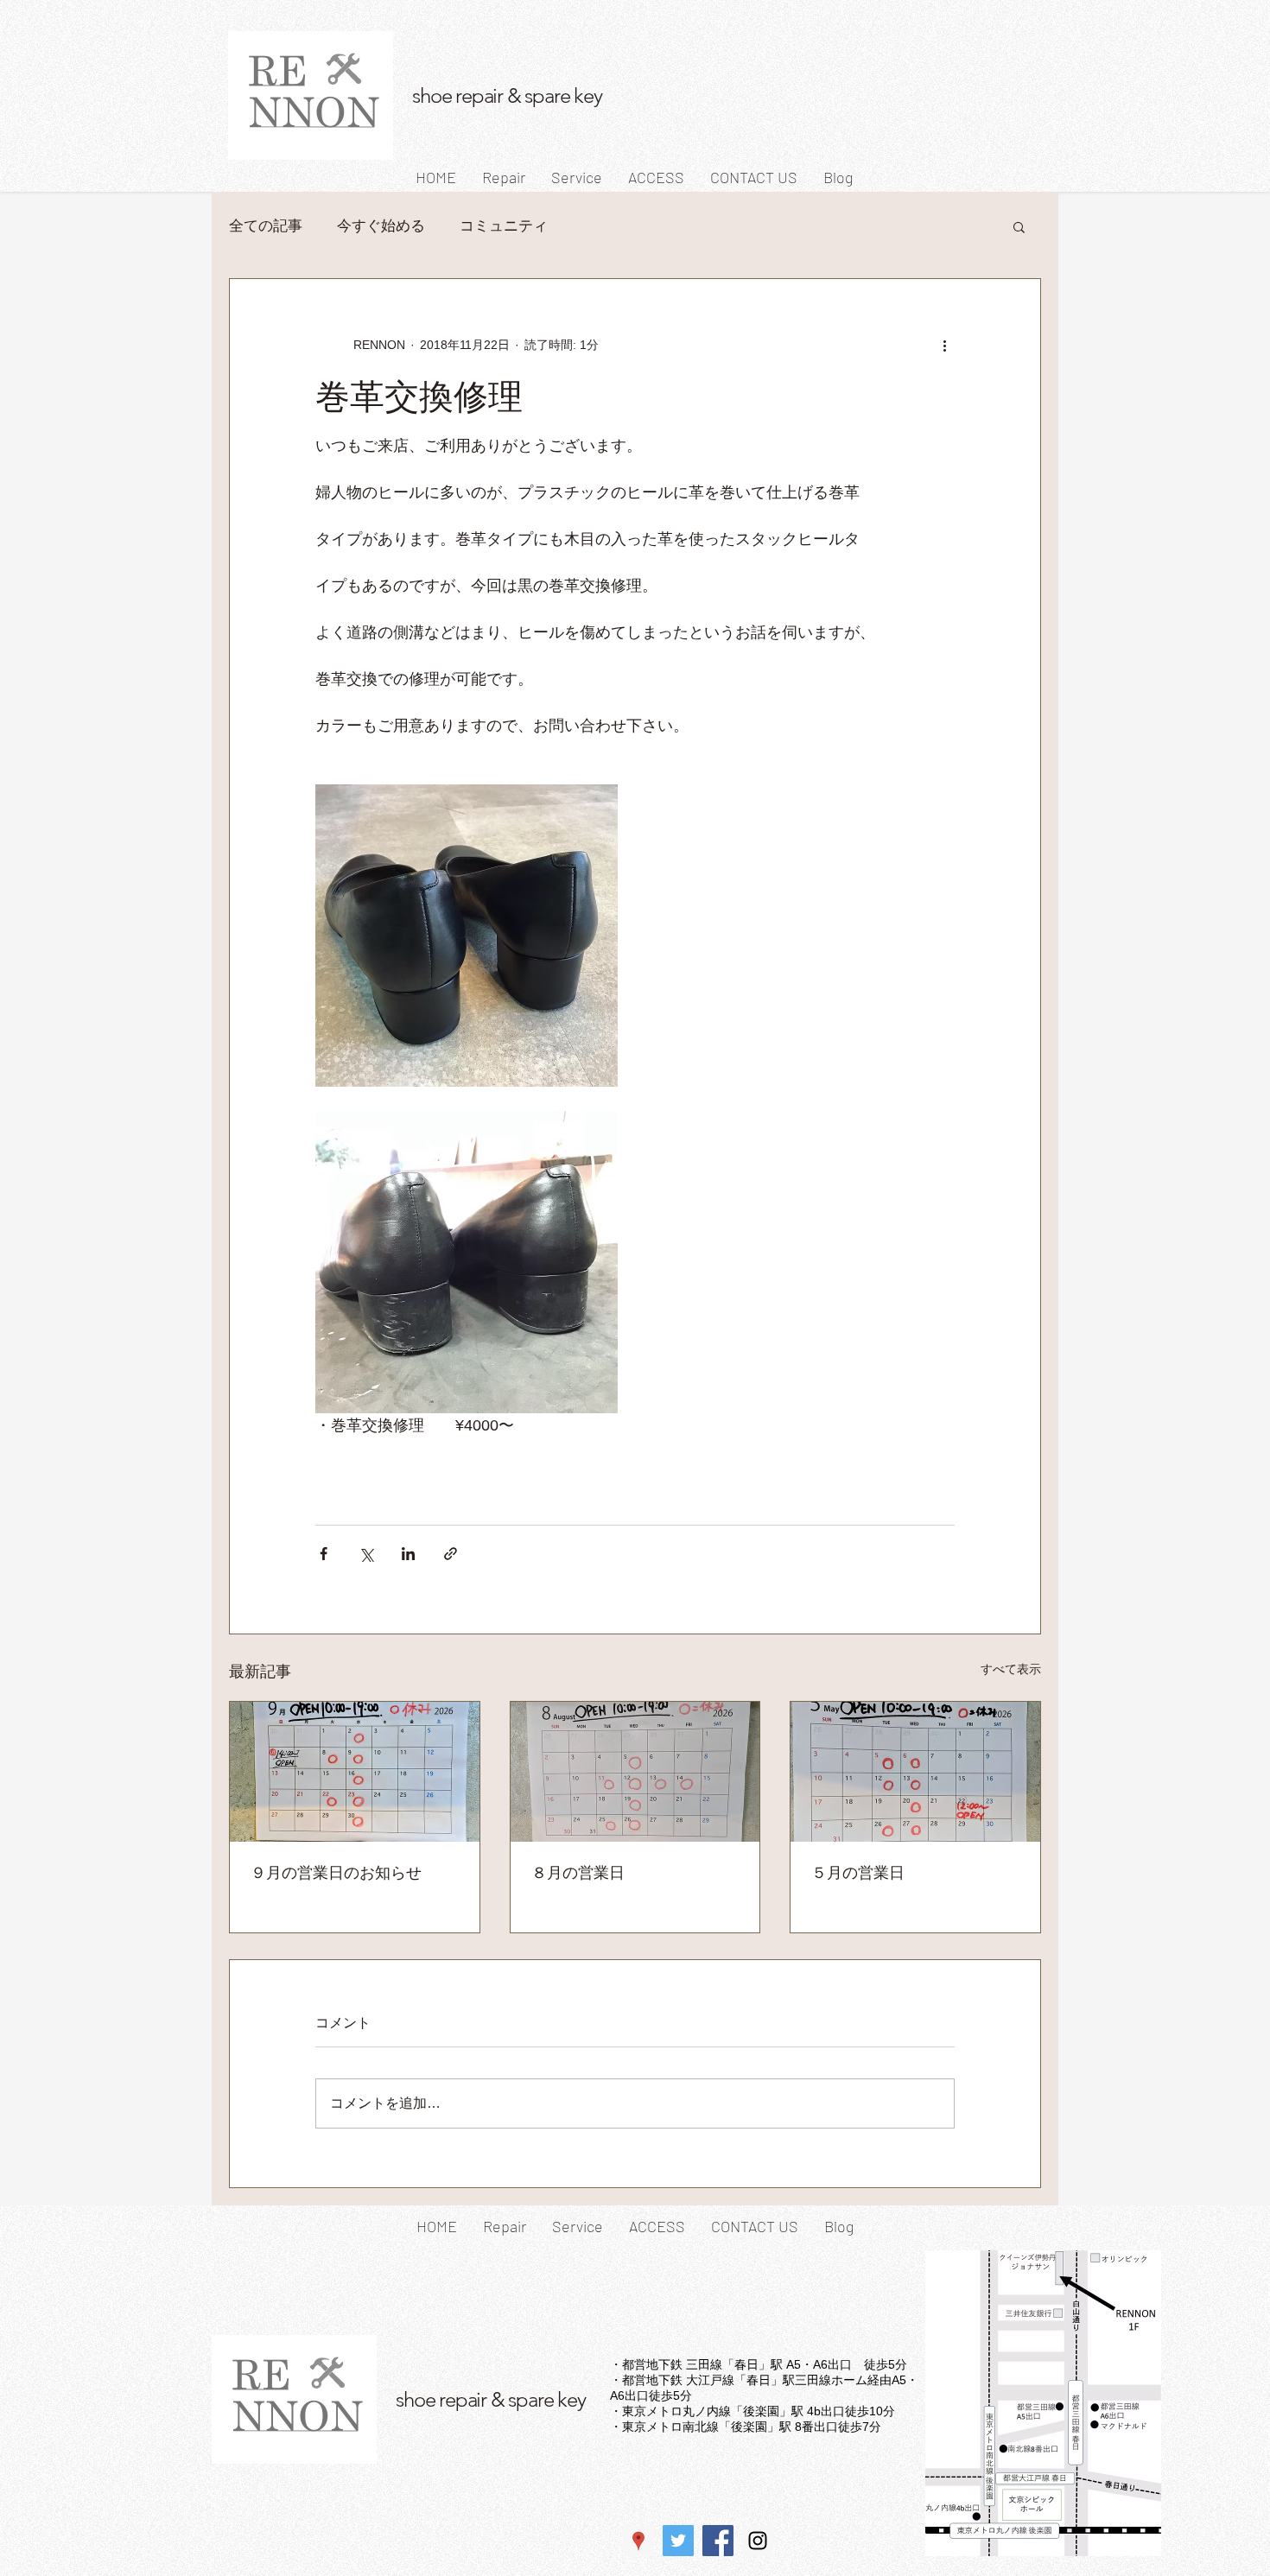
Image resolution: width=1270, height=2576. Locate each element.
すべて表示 (1011, 1669)
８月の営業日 (578, 1872)
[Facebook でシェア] (324, 1554)
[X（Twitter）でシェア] (366, 1554)
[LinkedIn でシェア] (408, 1554)
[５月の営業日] (915, 1772)
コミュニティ (504, 226)
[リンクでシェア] (451, 1554)
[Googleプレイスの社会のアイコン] (638, 2541)
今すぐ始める (381, 226)
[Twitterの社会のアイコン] (678, 2541)
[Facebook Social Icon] (718, 2541)
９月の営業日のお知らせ (336, 1872)
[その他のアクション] (944, 345)
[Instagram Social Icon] (758, 2541)
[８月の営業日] (635, 1772)
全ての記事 (266, 226)
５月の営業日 (858, 1872)
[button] (1019, 226)
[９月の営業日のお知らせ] (355, 1772)
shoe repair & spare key (507, 95)
